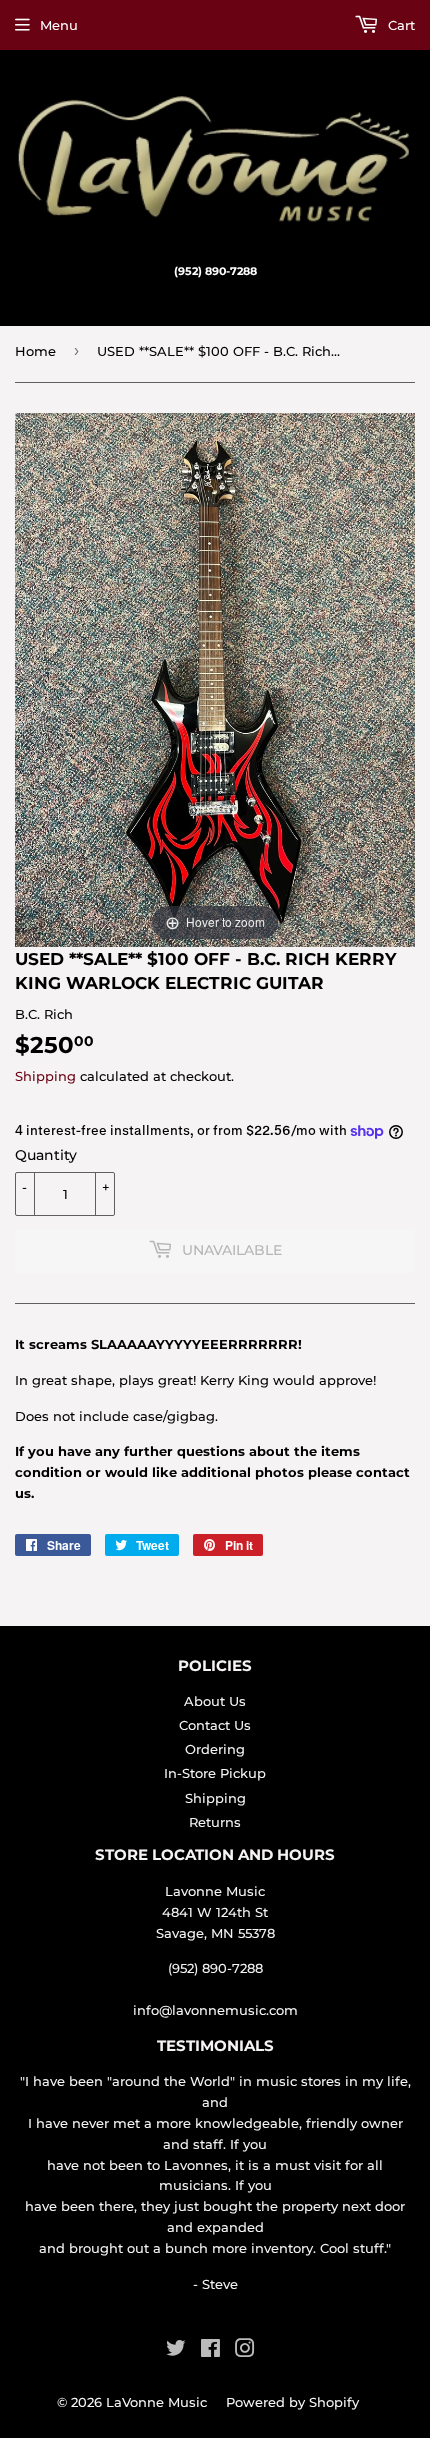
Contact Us (215, 1725)
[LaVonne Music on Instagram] (245, 2351)
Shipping (45, 1076)
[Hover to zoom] (215, 678)
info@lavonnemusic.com (215, 2010)
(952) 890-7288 (215, 1968)
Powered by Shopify (292, 2402)
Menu (59, 25)
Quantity (46, 1155)
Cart (399, 25)
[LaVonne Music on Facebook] (210, 2351)
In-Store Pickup (215, 1773)
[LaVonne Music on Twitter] (176, 2351)
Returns (215, 1822)
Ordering (215, 1749)
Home (35, 351)
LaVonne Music (156, 2402)
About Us (215, 1701)
